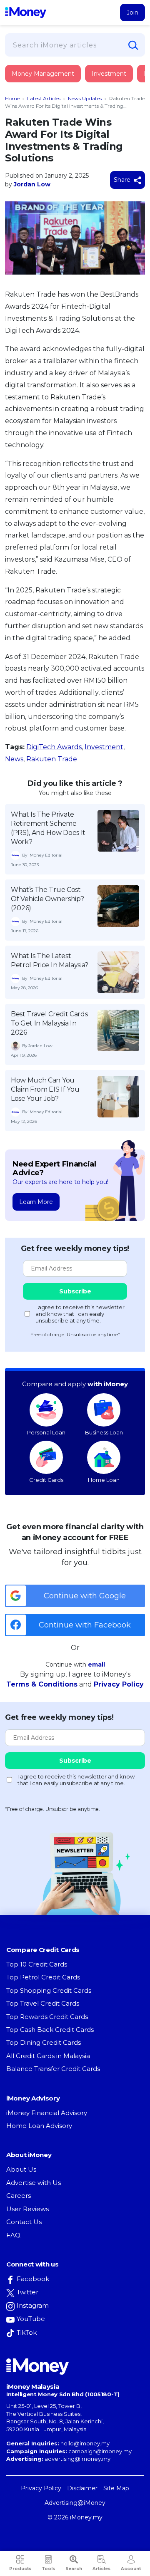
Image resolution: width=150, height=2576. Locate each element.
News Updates (85, 98)
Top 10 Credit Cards (37, 1964)
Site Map (116, 2488)
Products (20, 2569)
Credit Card (46, 82)
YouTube (31, 2319)
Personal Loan (46, 1432)
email (96, 1664)
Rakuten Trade (52, 759)
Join (132, 12)
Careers (19, 2196)
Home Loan (104, 1480)
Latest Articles (44, 98)
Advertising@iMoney (75, 2503)
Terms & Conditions (42, 1684)
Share (123, 180)
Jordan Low (32, 184)
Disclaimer (82, 2488)
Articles (101, 2569)
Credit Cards (46, 1480)
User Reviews (27, 2209)
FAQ (13, 2235)
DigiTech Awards (54, 747)
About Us (21, 2169)
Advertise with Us (34, 2183)
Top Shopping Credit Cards (49, 1990)
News (14, 759)
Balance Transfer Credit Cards (53, 2069)
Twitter (27, 2292)
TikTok (27, 2332)
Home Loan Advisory (39, 2126)
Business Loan (104, 1432)
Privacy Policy (119, 1684)
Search (74, 2569)
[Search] (133, 45)
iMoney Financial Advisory (47, 2113)
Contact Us (24, 2222)
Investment (109, 74)
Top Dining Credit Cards (44, 2042)
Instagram (33, 2305)
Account (131, 2569)
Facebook (33, 2279)
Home (12, 98)
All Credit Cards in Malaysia (48, 2056)
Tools (48, 2569)
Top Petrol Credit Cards (43, 1977)
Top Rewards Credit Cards (47, 2017)
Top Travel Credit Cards (43, 2003)
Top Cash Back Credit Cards (50, 2030)
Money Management (43, 74)
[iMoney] (26, 12)
